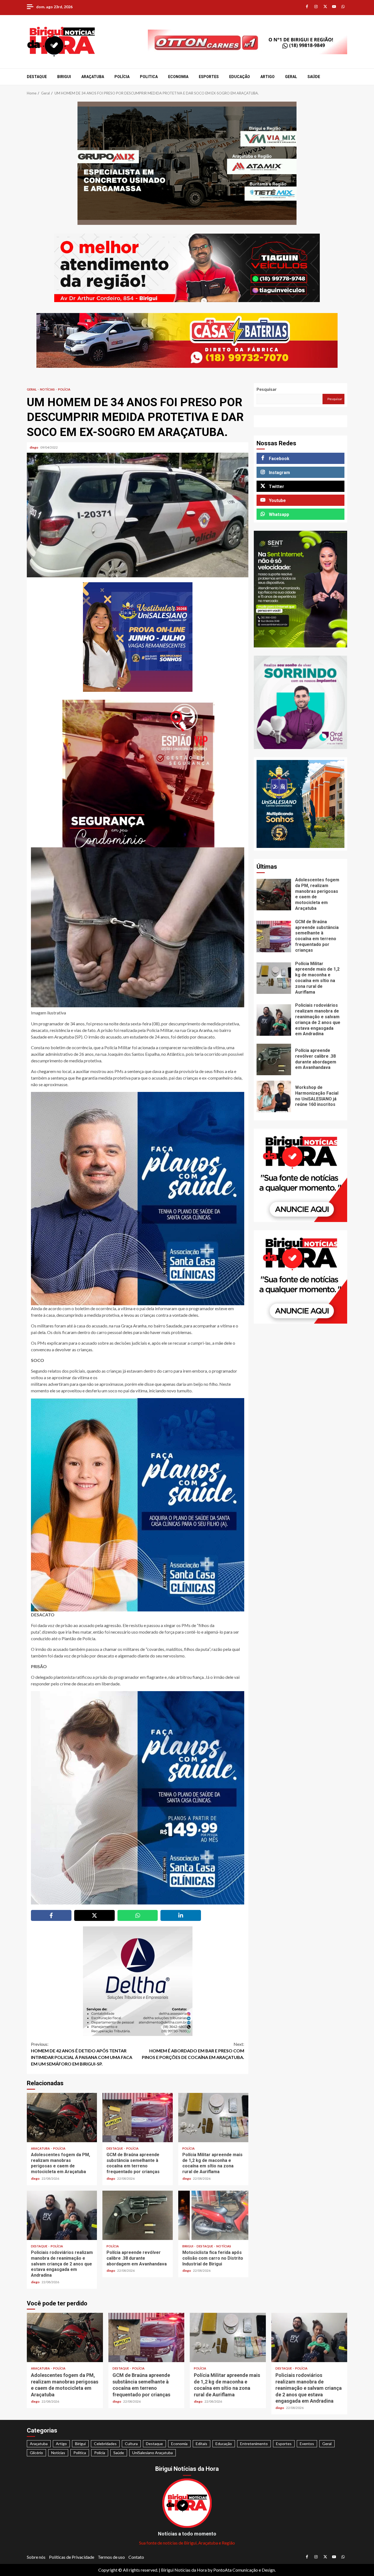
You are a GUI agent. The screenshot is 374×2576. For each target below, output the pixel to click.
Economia (178, 77)
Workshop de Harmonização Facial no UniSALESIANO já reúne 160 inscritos (274, 1096)
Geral (291, 77)
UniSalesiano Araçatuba (153, 2453)
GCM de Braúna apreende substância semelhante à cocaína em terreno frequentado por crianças (137, 2118)
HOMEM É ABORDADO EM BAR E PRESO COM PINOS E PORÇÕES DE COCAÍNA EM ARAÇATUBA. (193, 2051)
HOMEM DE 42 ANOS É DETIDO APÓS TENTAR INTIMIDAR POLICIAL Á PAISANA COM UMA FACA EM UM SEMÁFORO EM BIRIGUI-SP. (82, 2054)
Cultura (131, 2444)
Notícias (48, 389)
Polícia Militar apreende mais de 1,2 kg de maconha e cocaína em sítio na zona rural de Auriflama (213, 2118)
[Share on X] (94, 1915)
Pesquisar (267, 389)
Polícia (122, 77)
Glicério (36, 2453)
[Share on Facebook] (51, 1915)
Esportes (209, 77)
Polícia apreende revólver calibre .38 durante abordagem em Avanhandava (137, 2215)
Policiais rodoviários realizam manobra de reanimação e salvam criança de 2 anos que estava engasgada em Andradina (62, 2215)
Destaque (37, 77)
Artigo (267, 77)
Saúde (314, 77)
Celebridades (105, 2444)
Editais (202, 2444)
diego (34, 447)
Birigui (64, 77)
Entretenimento (254, 2444)
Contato (136, 2557)
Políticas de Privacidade (72, 2557)
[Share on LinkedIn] (181, 1915)
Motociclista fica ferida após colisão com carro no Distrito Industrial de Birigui (213, 2215)
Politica (149, 77)
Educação (240, 77)
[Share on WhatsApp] (138, 1915)
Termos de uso (111, 2557)
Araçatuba (93, 77)
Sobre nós (36, 2557)
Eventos (307, 2444)
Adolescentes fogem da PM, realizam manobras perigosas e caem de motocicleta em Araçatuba (62, 2118)
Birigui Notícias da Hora (184, 2570)
